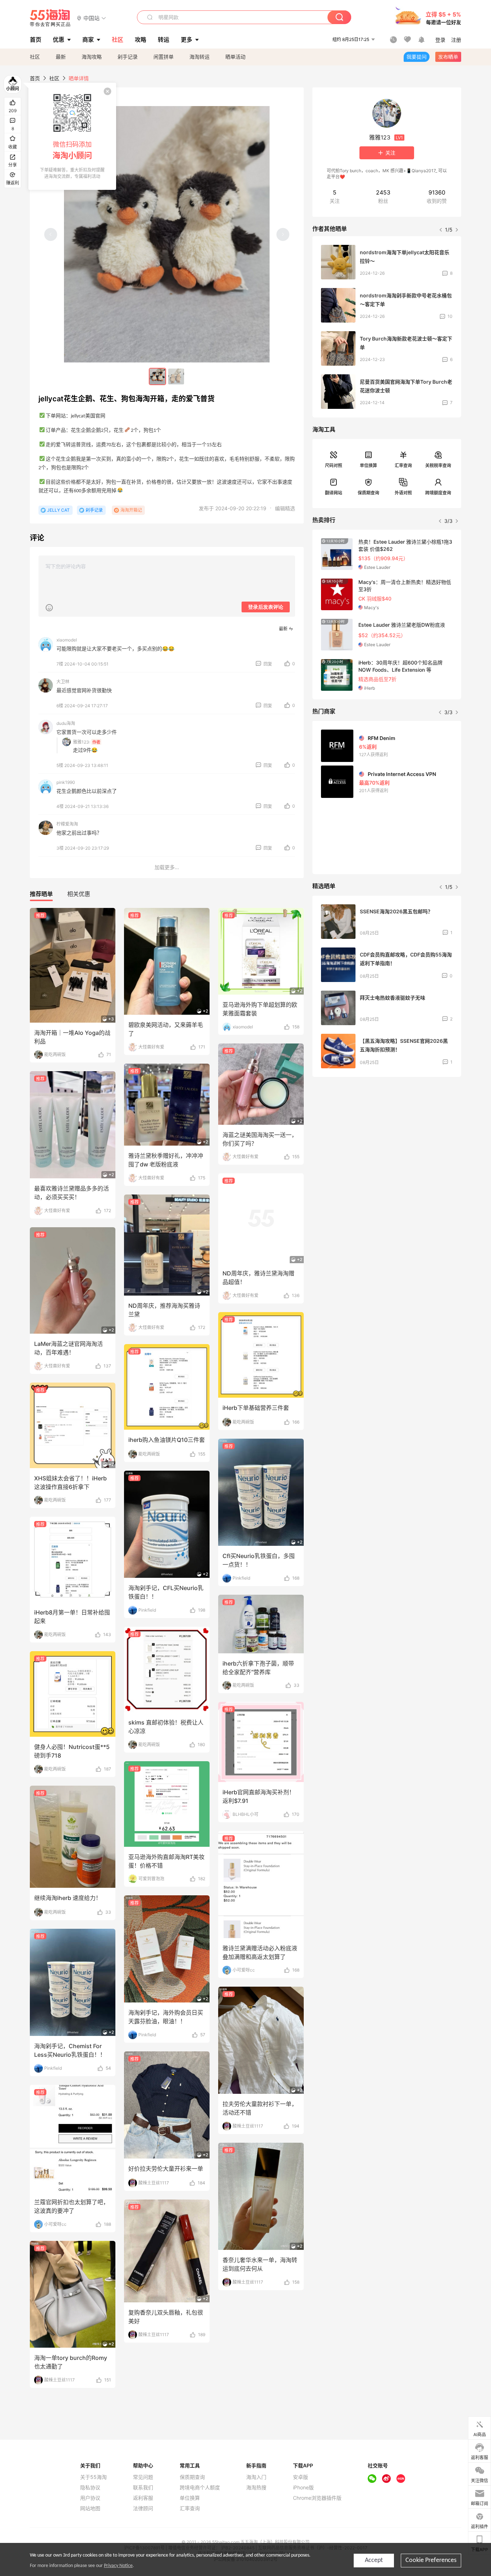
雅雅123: (82, 742)
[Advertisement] (387, 1136)
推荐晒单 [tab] (41, 894)
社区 (35, 57)
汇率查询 (403, 465)
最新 (61, 57)
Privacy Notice (118, 2566)
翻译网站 (334, 493)
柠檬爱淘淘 (67, 824)
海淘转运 (199, 57)
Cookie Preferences (431, 2560)
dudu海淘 (66, 723)
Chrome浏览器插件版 (317, 2498)
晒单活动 (235, 57)
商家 (88, 40)
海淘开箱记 (131, 510)
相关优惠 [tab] (79, 894)
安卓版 (300, 2477)
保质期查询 (368, 493)
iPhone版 (303, 2488)
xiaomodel (67, 640)
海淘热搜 (256, 2488)
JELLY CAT (58, 510)
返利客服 (143, 2498)
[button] (91, 18)
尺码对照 (334, 465)
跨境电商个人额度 (200, 2488)
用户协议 (90, 2498)
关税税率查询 (438, 465)
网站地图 (90, 2508)
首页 (35, 78)
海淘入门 (256, 2477)
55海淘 (50, 18)
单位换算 (368, 465)
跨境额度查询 (438, 493)
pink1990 (66, 782)
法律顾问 (143, 2508)
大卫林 (63, 682)
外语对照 (403, 493)
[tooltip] (72, 136)
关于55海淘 (93, 2477)
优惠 (59, 40)
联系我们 (143, 2488)
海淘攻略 (92, 57)
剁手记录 (128, 57)
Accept (374, 2560)
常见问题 (143, 2477)
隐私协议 (90, 2488)
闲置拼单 (164, 57)
